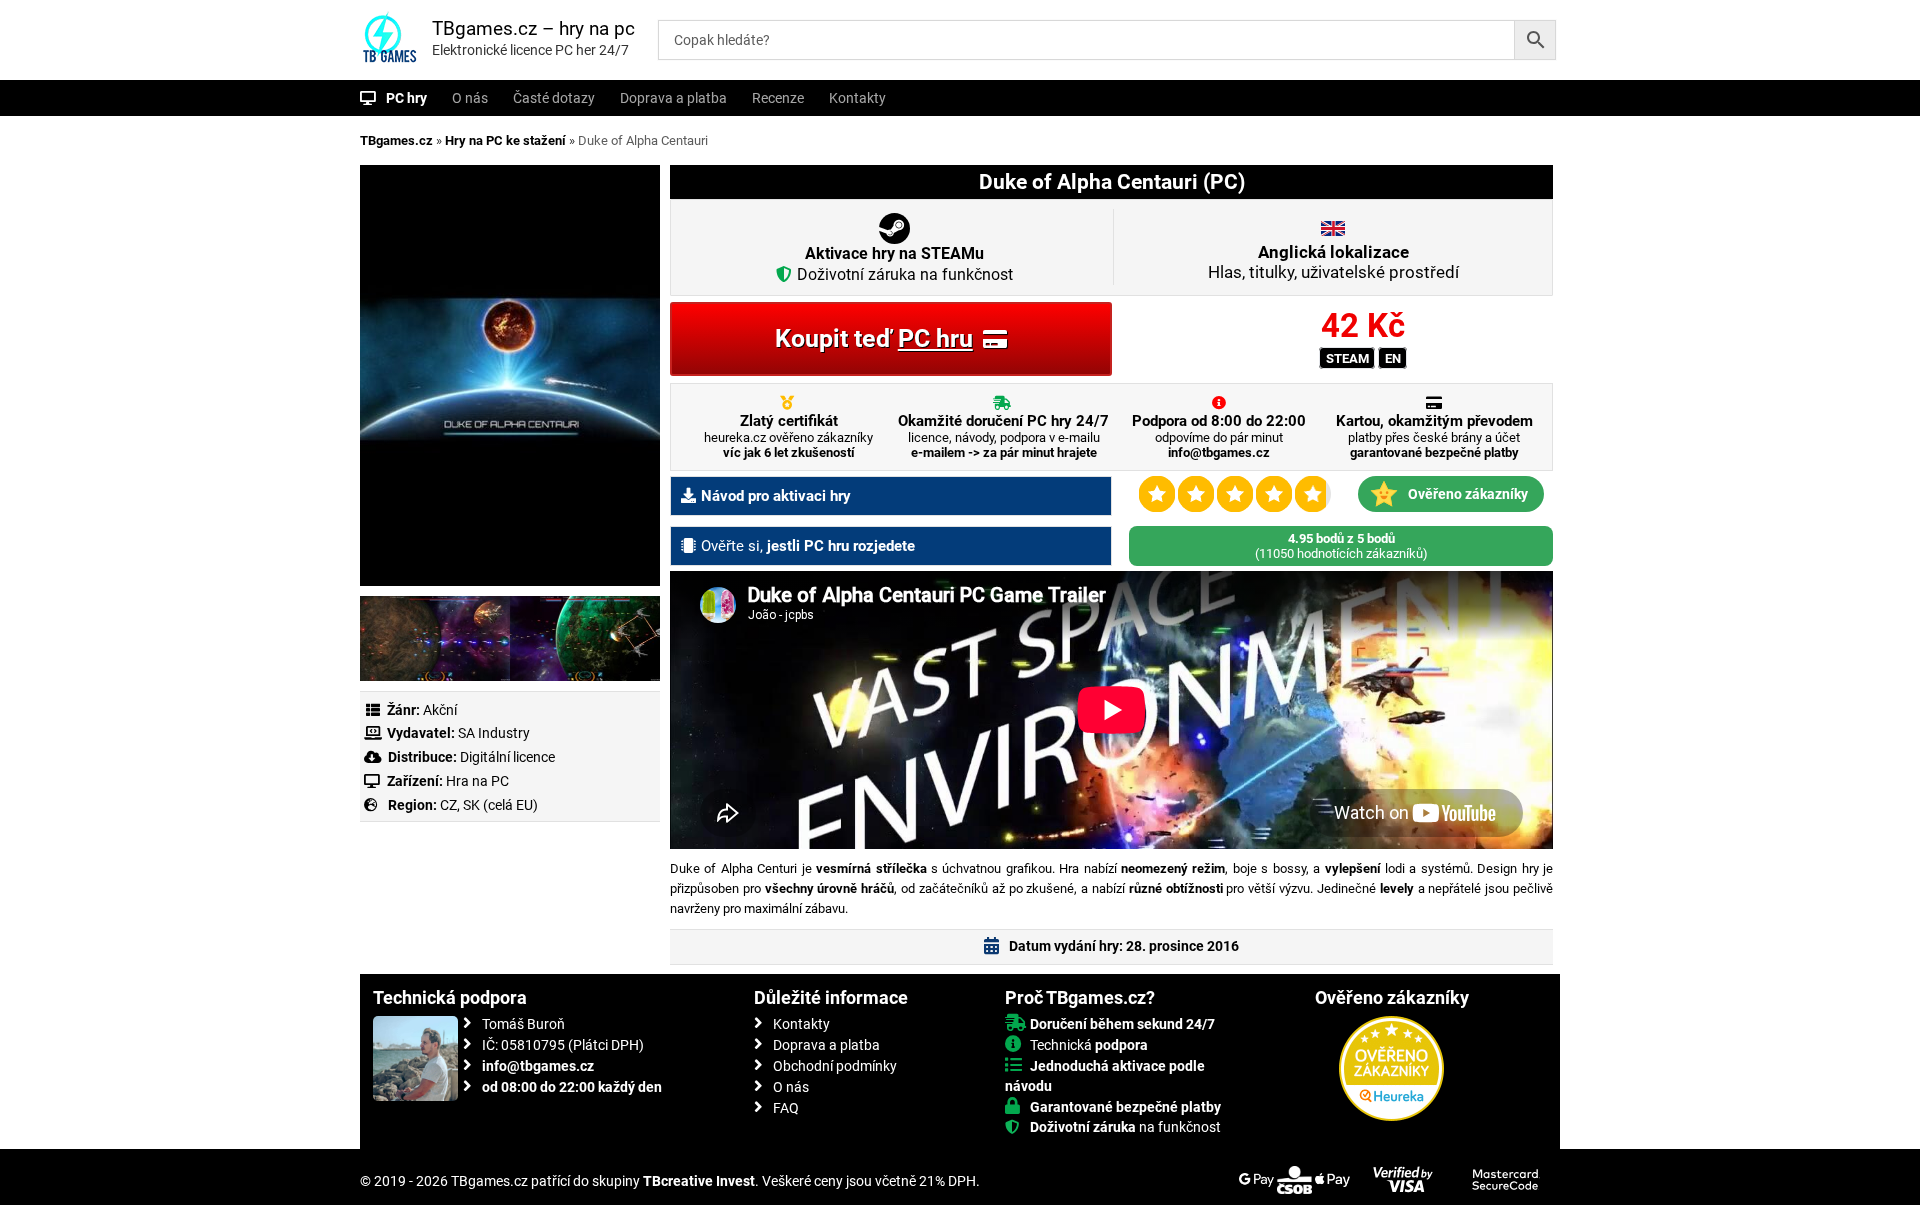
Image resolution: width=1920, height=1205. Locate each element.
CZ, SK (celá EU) (489, 805)
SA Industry (494, 733)
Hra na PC (476, 781)
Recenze (778, 98)
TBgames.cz (396, 140)
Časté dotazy (554, 98)
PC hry (406, 98)
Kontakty (857, 98)
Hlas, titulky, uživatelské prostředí (1333, 262)
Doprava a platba (673, 98)
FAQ (786, 1108)
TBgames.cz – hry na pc (533, 28)
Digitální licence (506, 757)
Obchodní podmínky (835, 1066)
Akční (440, 710)
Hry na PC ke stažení (505, 140)
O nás (470, 98)
